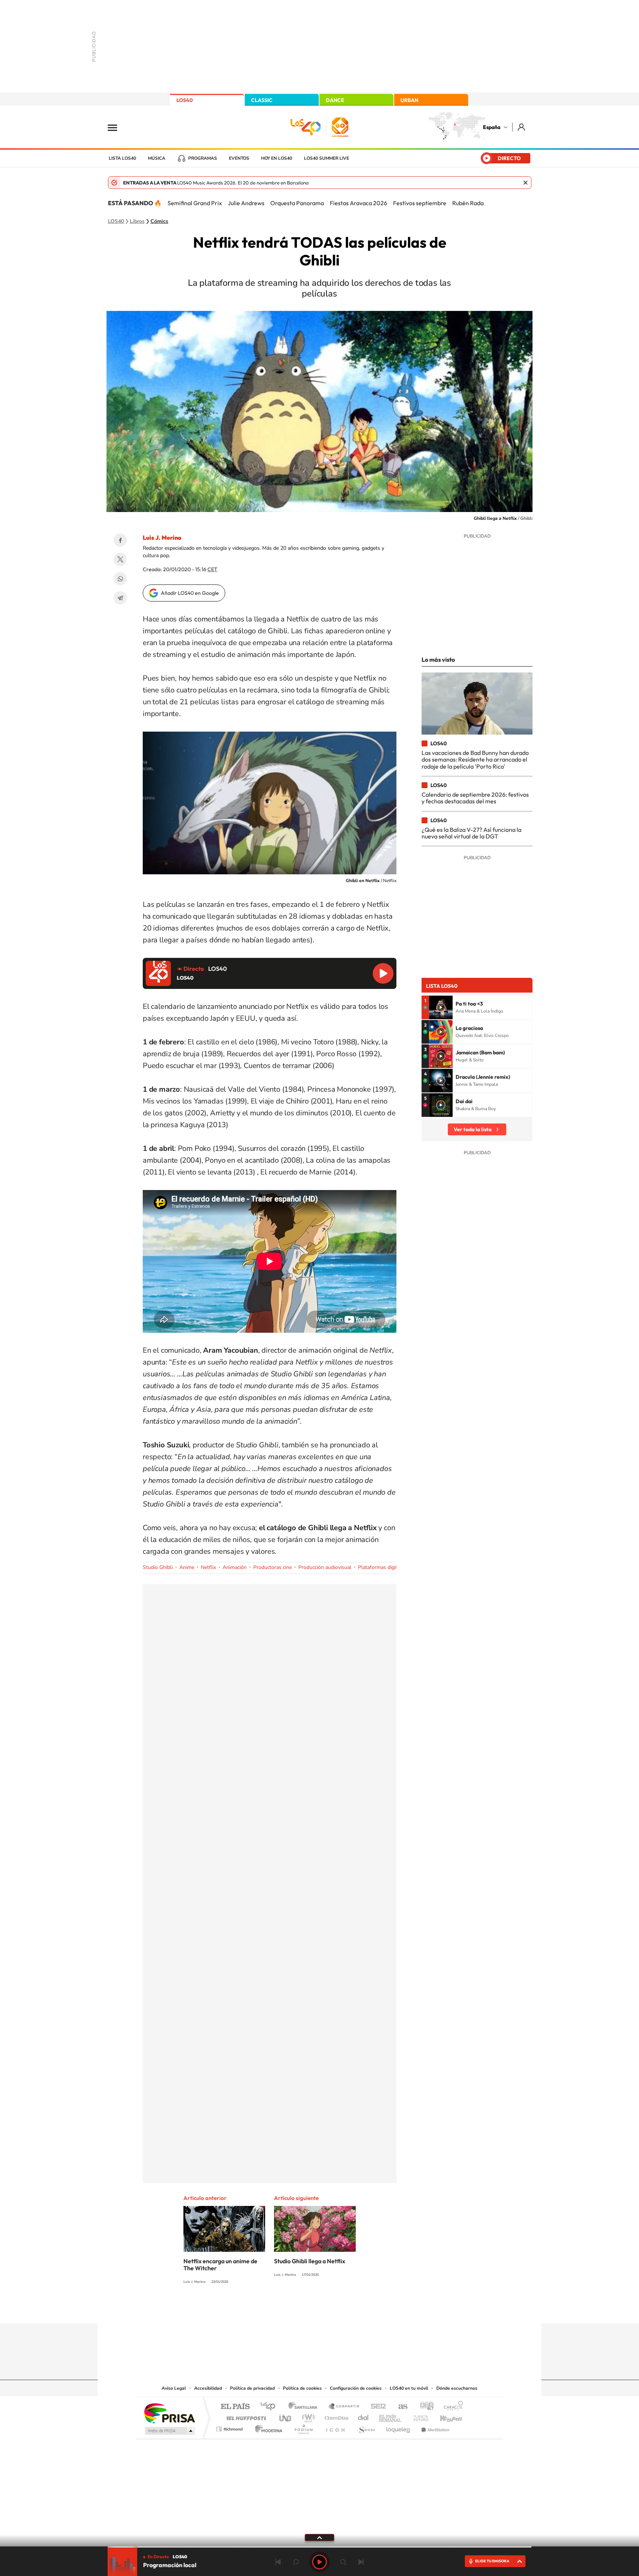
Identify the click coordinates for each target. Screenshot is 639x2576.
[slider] (319, 2547)
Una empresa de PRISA (169, 2413)
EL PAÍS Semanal (391, 2416)
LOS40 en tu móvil (409, 2388)
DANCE (335, 100)
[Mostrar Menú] (117, 127)
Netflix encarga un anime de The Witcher (220, 2265)
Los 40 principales (271, 2407)
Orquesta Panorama (297, 203)
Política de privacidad (252, 2388)
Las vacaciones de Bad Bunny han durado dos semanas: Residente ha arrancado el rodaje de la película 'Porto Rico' (475, 760)
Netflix (208, 1567)
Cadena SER (376, 2407)
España (492, 127)
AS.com (400, 2407)
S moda (366, 2427)
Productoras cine (273, 1567)
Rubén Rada (468, 203)
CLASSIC (262, 100)
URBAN (409, 100)
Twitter (120, 559)
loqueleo (399, 2427)
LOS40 (185, 100)
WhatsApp (120, 579)
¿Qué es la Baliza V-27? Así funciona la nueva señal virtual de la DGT (471, 833)
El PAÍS (235, 2407)
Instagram (275, 2309)
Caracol (451, 2407)
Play (319, 2562)
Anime (187, 1567)
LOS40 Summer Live (327, 158)
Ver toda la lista (473, 1129)
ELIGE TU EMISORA (492, 2561)
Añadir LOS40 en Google (190, 593)
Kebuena (444, 2416)
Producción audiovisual (325, 1567)
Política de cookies (302, 2388)
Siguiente (361, 2562)
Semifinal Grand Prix (195, 203)
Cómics (159, 221)
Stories (364, 2309)
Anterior (278, 2562)
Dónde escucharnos (457, 2388)
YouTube (305, 2309)
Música (157, 158)
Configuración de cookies (356, 2388)
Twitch (349, 2309)
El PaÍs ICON (335, 2427)
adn (424, 2407)
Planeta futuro (418, 2416)
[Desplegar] (319, 2537)
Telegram (120, 598)
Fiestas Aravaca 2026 (359, 203)
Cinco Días (335, 2416)
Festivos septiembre (420, 203)
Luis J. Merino (162, 538)
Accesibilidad (208, 2388)
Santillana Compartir (344, 2407)
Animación (235, 1567)
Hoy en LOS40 (277, 158)
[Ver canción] (441, 1007)
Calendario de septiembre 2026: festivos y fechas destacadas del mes (475, 798)
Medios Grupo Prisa (169, 2431)
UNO (286, 2416)
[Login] (522, 127)
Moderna (267, 2427)
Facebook (120, 540)
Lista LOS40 (122, 158)
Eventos (239, 158)
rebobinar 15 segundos (296, 2562)
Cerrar (525, 183)
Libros (137, 221)
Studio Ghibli (158, 1567)
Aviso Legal (174, 2388)
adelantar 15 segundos (343, 2562)
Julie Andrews (246, 203)
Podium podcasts (303, 2427)
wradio (307, 2416)
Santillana (305, 2407)
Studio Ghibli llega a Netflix (310, 2261)
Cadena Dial (364, 2416)
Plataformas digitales (382, 1567)
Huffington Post (245, 2416)
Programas (203, 158)
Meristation (434, 2427)
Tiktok (290, 2309)
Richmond (230, 2427)
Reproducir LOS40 (383, 973)
